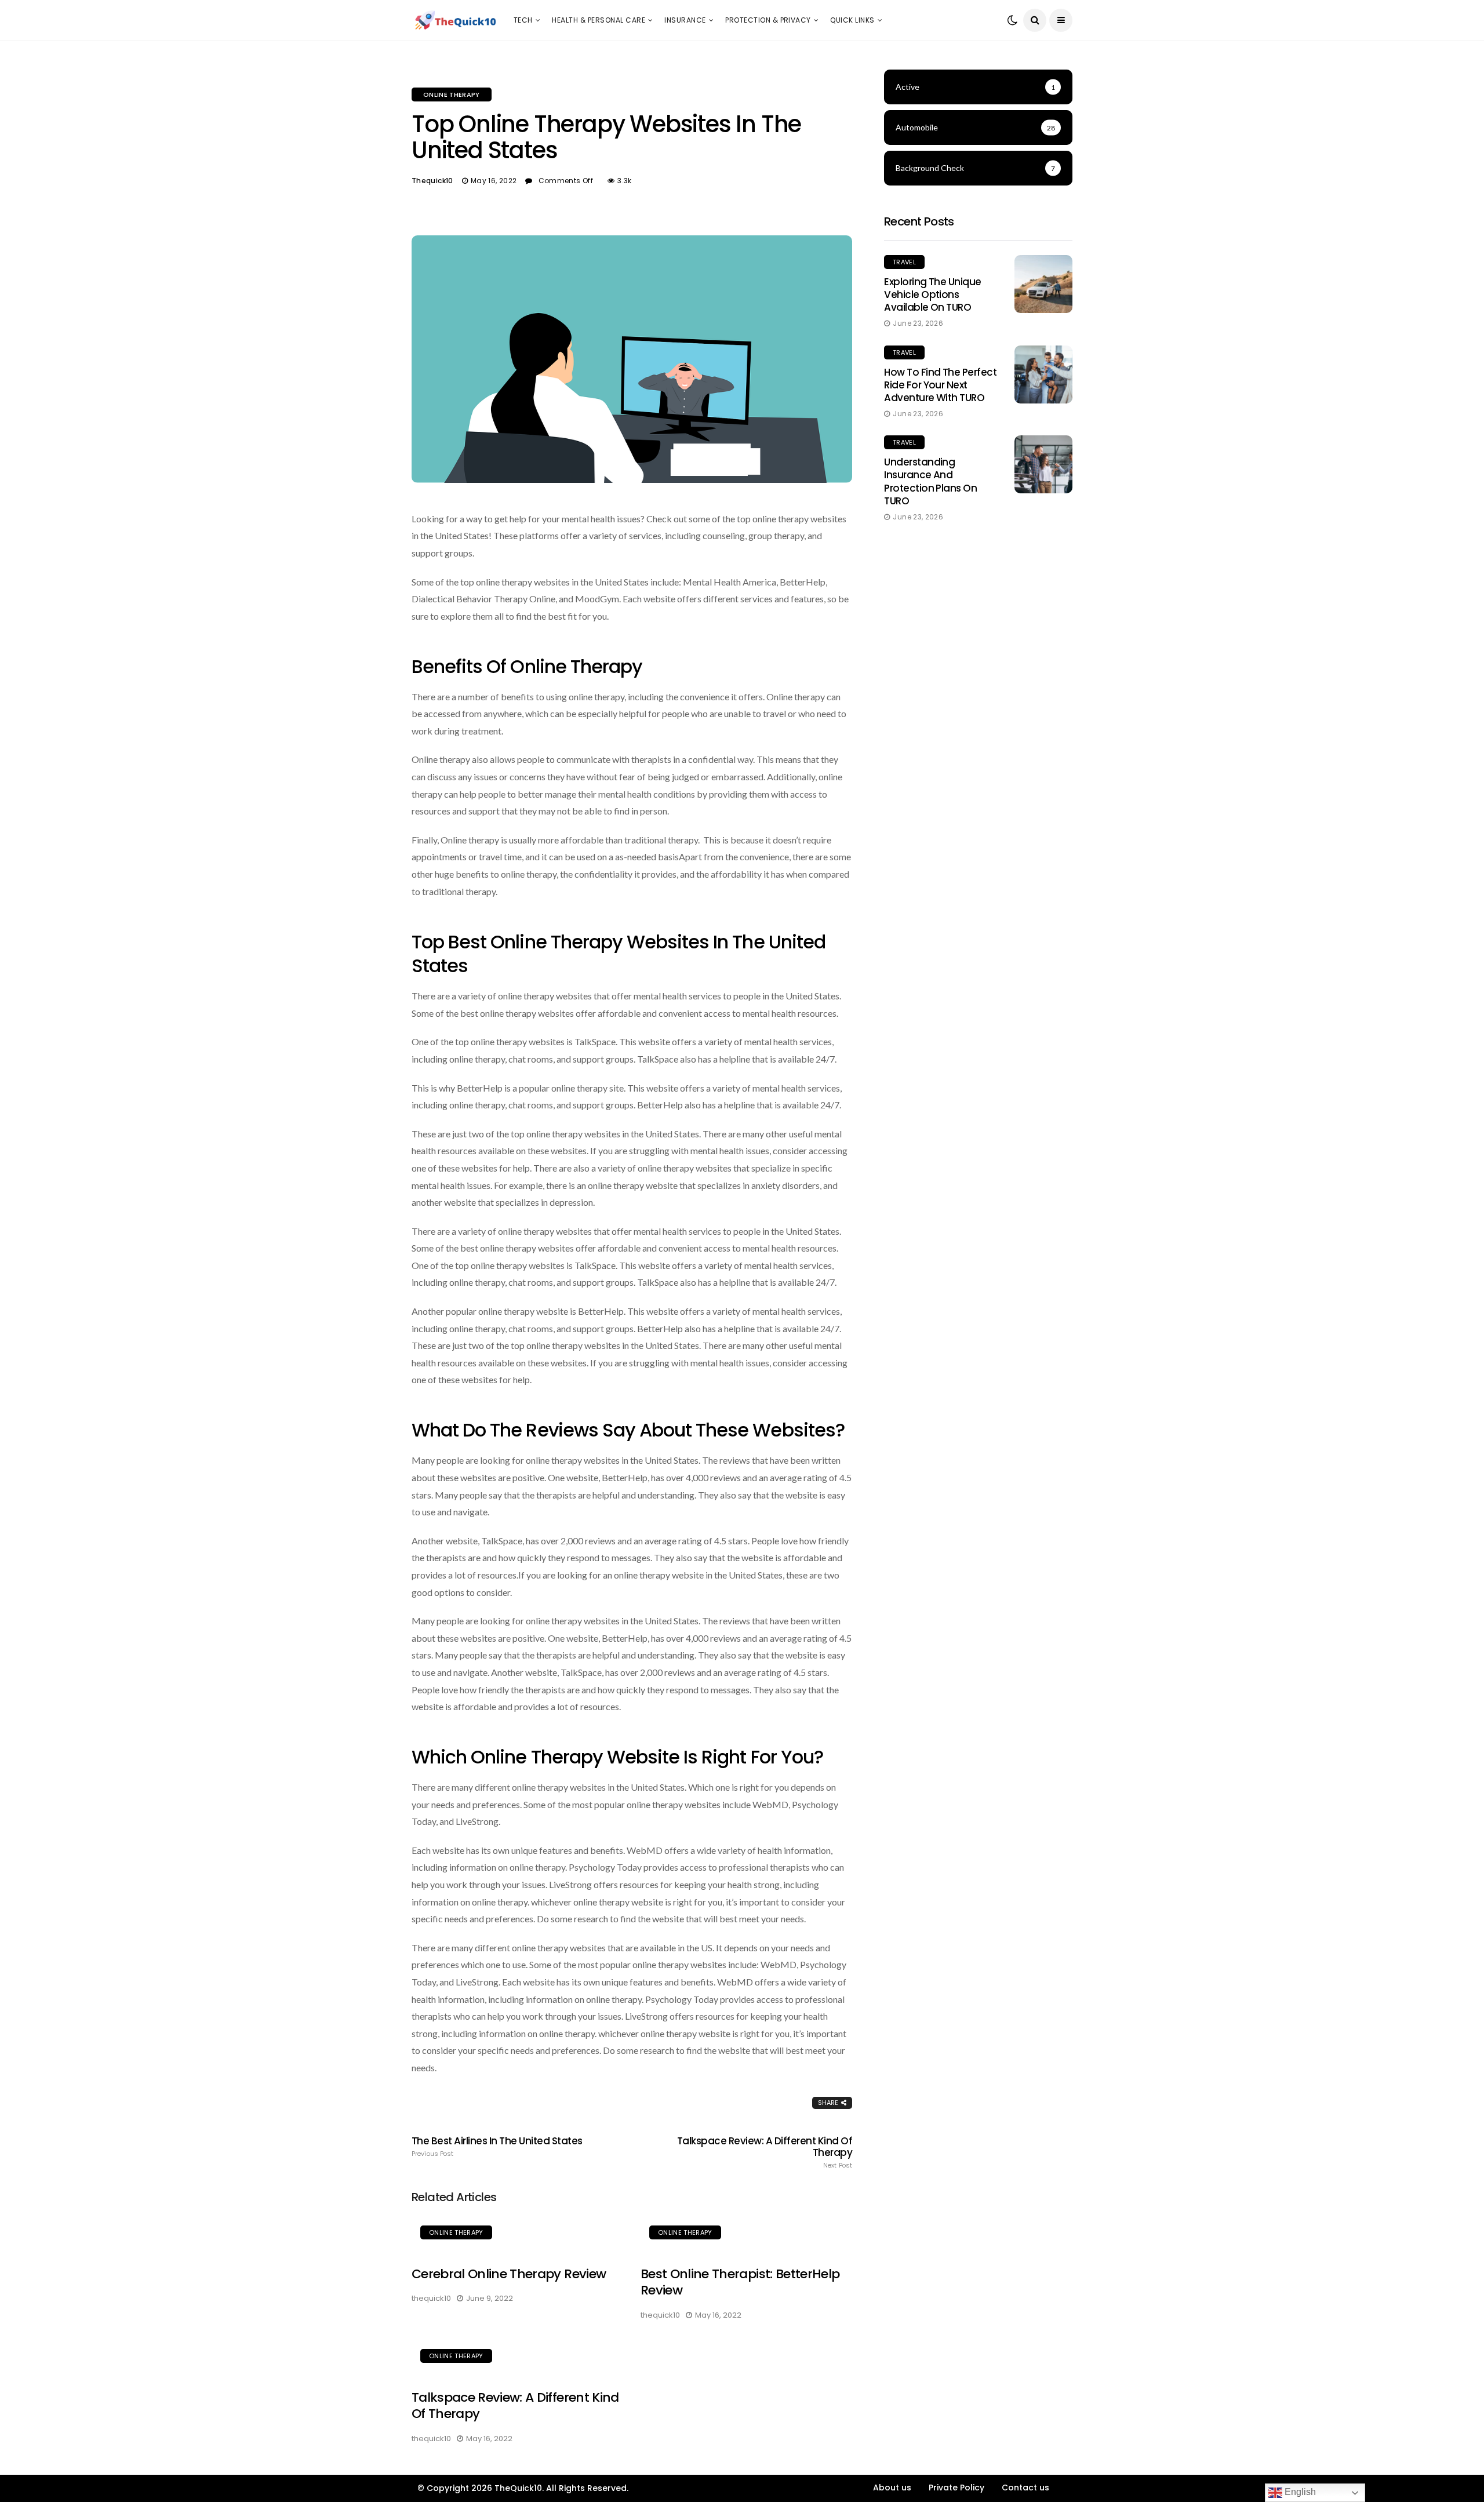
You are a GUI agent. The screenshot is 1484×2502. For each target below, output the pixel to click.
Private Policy (956, 2488)
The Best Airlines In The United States (497, 2147)
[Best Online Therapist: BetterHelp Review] (746, 2234)
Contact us (1025, 2488)
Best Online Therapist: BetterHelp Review (740, 2282)
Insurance (685, 20)
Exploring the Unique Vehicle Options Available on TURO (933, 294)
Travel (904, 262)
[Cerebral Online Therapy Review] (517, 2234)
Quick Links (852, 20)
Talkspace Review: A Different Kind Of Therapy (765, 2152)
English (1299, 2492)
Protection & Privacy (768, 20)
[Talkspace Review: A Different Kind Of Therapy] (517, 2358)
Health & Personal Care (599, 20)
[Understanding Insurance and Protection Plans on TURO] (1043, 464)
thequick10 (432, 181)
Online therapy (452, 94)
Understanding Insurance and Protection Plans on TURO (930, 481)
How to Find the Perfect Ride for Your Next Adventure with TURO (940, 385)
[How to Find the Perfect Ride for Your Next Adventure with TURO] (1043, 374)
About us (892, 2488)
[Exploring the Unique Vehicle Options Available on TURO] (1043, 284)
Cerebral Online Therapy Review (509, 2274)
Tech (523, 20)
